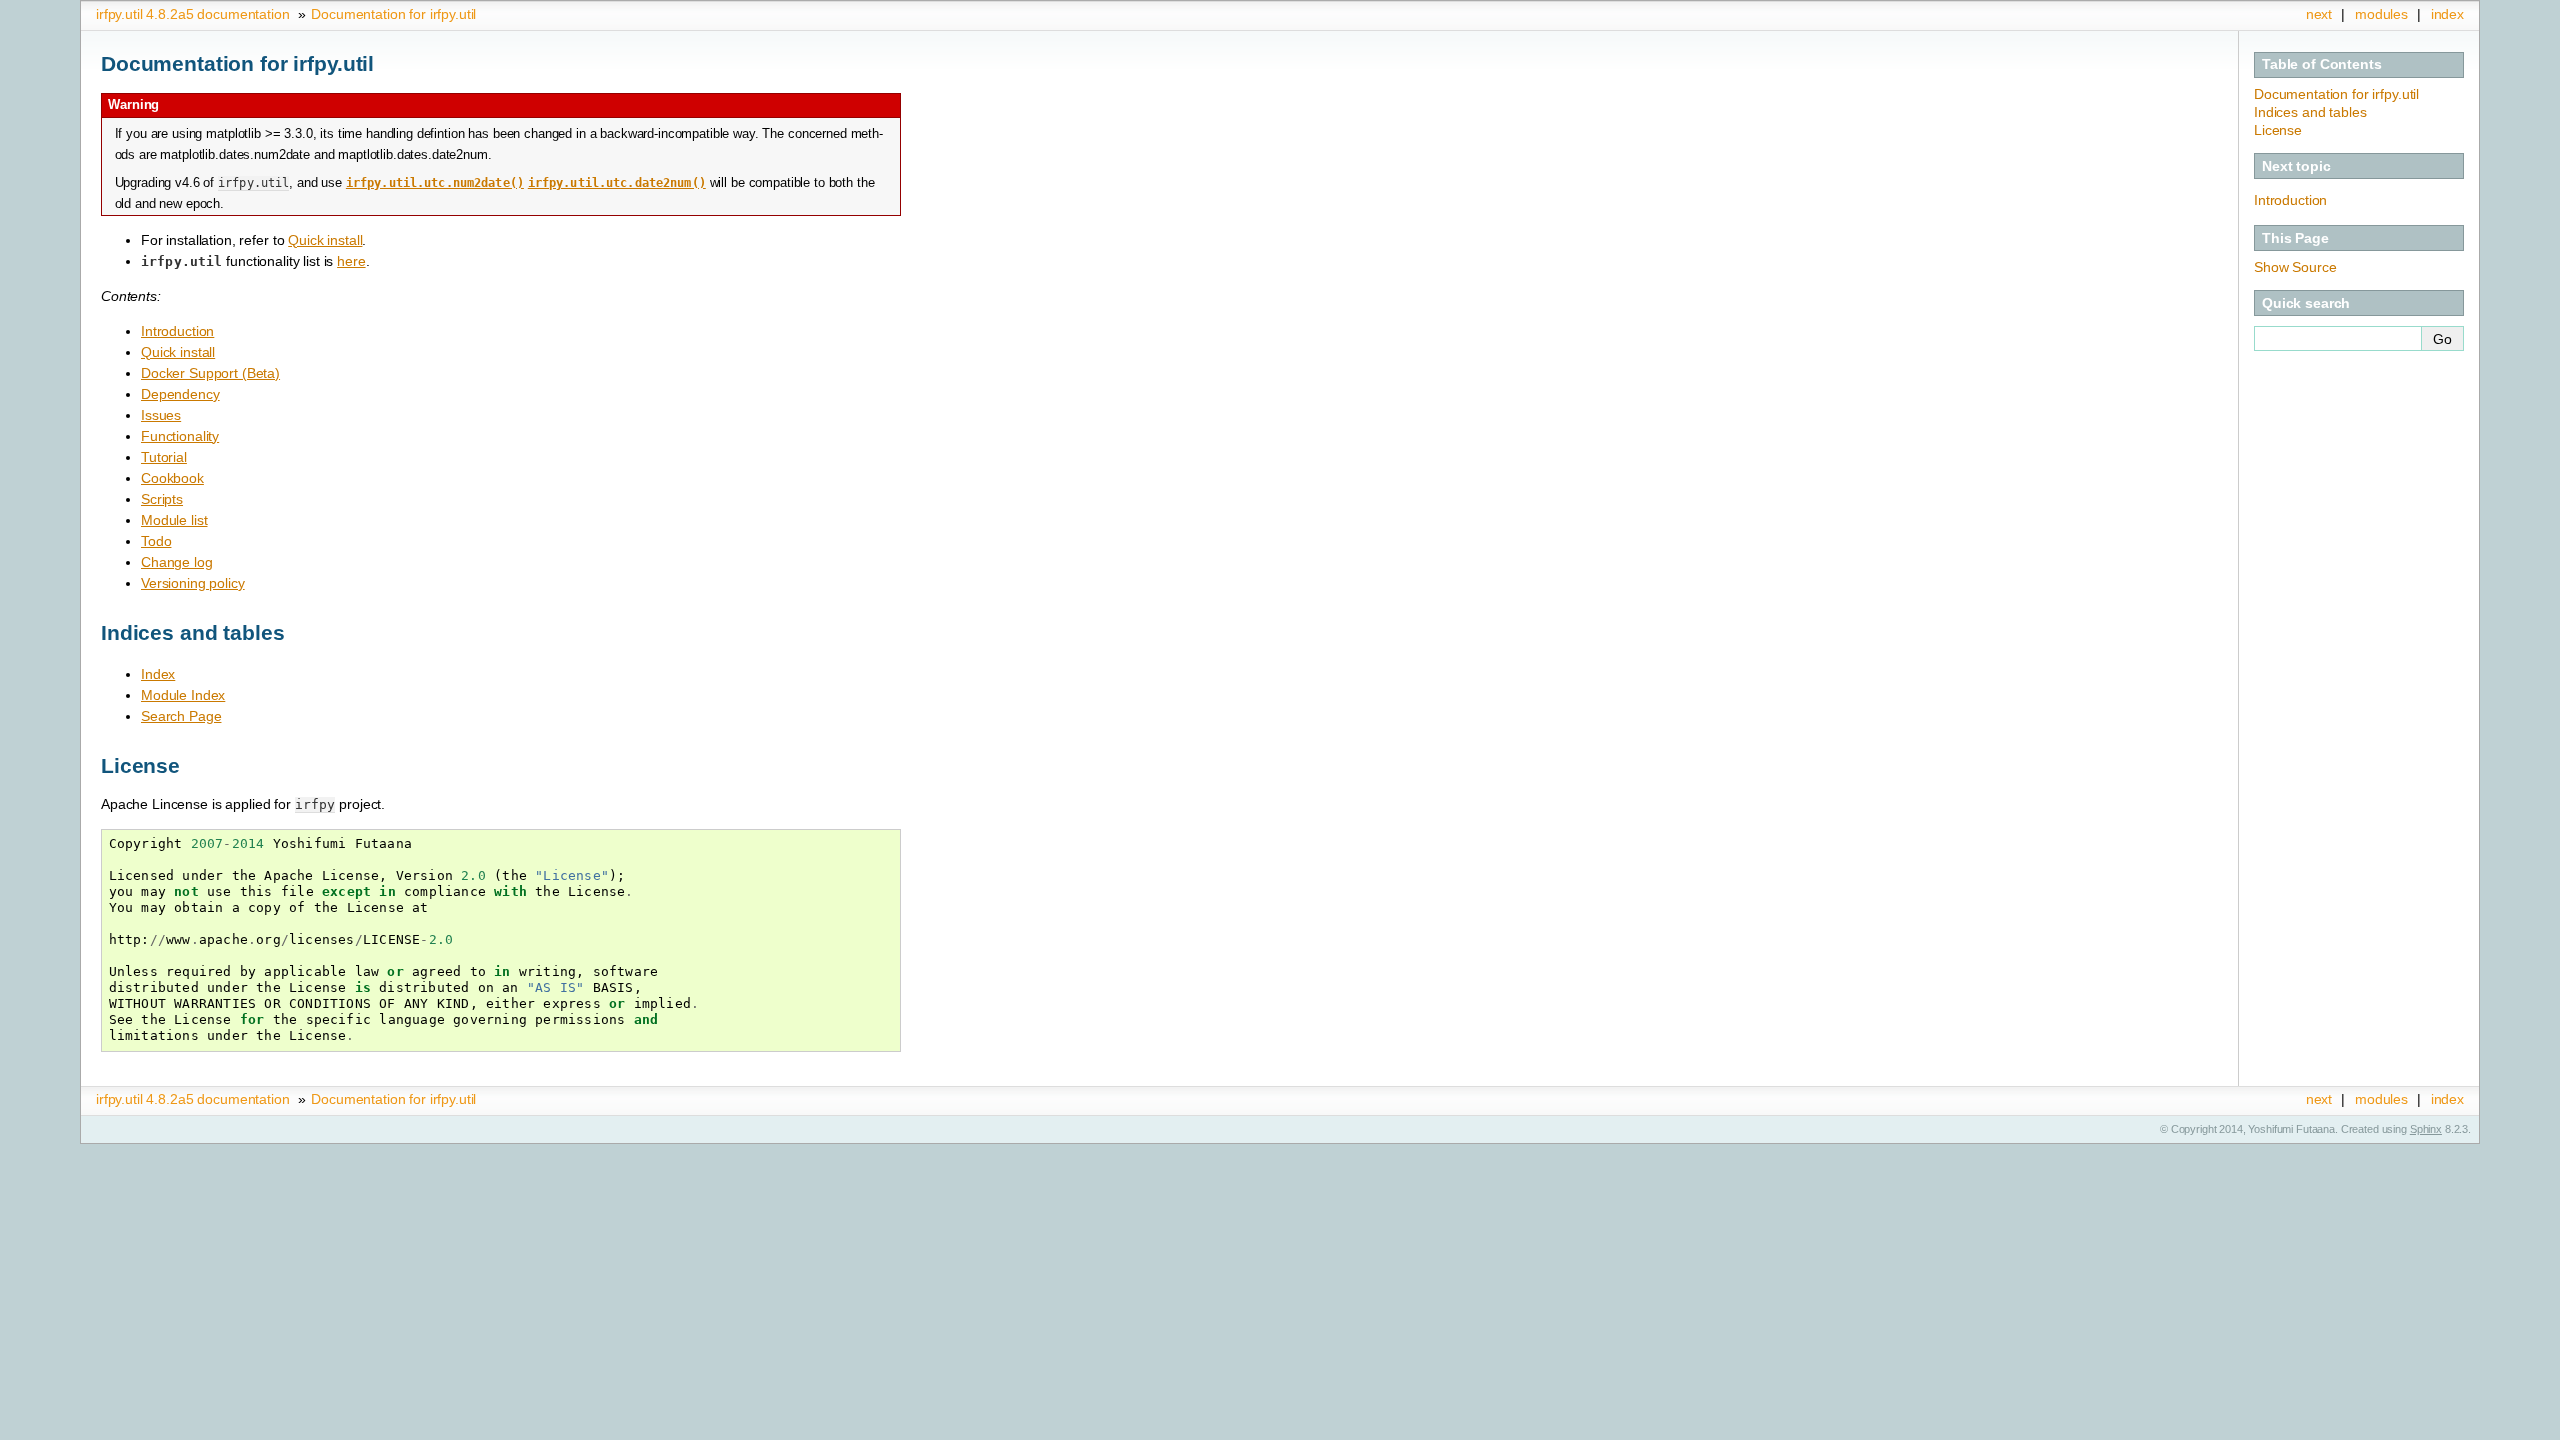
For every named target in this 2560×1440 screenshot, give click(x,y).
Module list (174, 520)
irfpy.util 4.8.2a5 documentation (193, 14)
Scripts (162, 499)
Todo (156, 541)
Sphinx (2426, 1129)
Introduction (177, 331)
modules (2381, 14)
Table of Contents (2322, 64)
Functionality (180, 436)
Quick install (178, 352)
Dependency (180, 394)
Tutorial (164, 457)
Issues (161, 415)
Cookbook (172, 478)
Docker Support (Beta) (210, 373)
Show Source (2295, 267)
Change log (177, 562)
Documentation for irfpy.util (393, 14)
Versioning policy (193, 583)
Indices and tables (2310, 112)
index (2447, 14)
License (2278, 130)
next (2319, 14)
